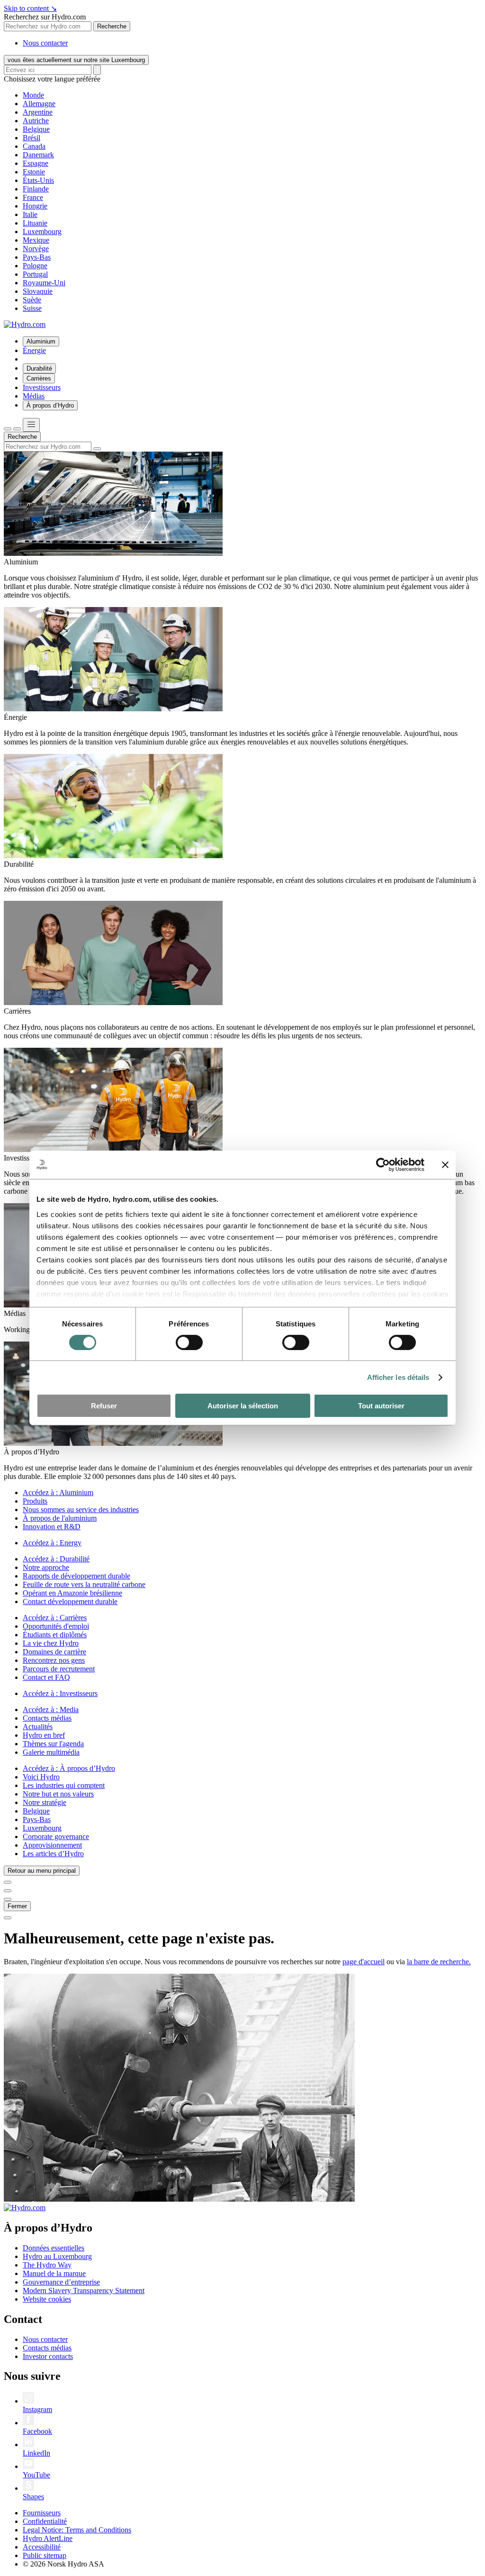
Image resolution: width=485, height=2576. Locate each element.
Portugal (35, 274)
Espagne (36, 163)
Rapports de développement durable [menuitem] (76, 1576)
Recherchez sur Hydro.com (45, 17)
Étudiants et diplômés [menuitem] (55, 1635)
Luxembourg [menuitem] (42, 1828)
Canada (34, 146)
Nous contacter (45, 43)
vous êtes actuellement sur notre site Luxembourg (76, 60)
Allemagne (39, 104)
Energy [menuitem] (52, 1543)
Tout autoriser (381, 1406)
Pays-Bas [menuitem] (37, 1819)
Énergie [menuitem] (34, 350)
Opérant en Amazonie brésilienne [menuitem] (72, 1593)
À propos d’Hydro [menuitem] (50, 405)
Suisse (32, 308)
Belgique (36, 129)
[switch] (189, 1342)
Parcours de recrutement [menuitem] (59, 1669)
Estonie (34, 172)
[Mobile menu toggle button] (31, 425)
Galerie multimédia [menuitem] (51, 1752)
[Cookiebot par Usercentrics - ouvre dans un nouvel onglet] (383, 1165)
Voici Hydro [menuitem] (41, 1777)
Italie (30, 214)
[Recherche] (8, 429)
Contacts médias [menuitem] (47, 1718)
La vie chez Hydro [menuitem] (51, 1643)
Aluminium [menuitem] (41, 341)
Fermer (17, 1906)
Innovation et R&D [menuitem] (52, 1527)
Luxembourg (42, 231)
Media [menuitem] (51, 1710)
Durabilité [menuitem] (39, 368)
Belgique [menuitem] (36, 1811)
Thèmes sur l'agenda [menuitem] (53, 1744)
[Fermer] (17, 429)
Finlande (36, 189)
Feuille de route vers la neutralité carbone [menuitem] (84, 1584)
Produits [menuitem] (35, 1501)
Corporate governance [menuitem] (56, 1837)
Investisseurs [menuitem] (42, 387)
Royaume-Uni (44, 283)
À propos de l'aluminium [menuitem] (60, 1518)
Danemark (38, 155)
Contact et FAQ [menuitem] (46, 1677)
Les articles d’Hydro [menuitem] (53, 1854)
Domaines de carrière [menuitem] (54, 1652)
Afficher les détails (398, 1377)
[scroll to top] (8, 1918)
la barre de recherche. (439, 1962)
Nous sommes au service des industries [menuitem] (81, 1510)
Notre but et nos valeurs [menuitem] (58, 1794)
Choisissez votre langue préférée (52, 79)
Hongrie (35, 206)
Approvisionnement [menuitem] (52, 1845)
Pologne (35, 266)
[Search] (97, 70)
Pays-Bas (37, 257)
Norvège (36, 249)
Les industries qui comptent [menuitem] (64, 1785)
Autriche (36, 121)
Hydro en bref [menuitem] (44, 1735)
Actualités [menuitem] (38, 1727)
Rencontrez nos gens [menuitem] (54, 1660)
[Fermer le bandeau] (445, 1165)
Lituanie (35, 223)
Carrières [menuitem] (39, 378)
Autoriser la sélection (243, 1406)
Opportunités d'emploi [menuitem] (56, 1626)
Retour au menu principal (42, 1871)
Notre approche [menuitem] (46, 1567)
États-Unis (38, 180)
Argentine (38, 112)
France (33, 197)
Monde (33, 95)
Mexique (36, 240)
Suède (32, 300)
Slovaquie (38, 291)
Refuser (104, 1406)
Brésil (31, 138)
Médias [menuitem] (34, 396)
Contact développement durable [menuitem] (70, 1601)
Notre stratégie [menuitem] (45, 1802)
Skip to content (30, 8)
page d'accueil (364, 1962)
